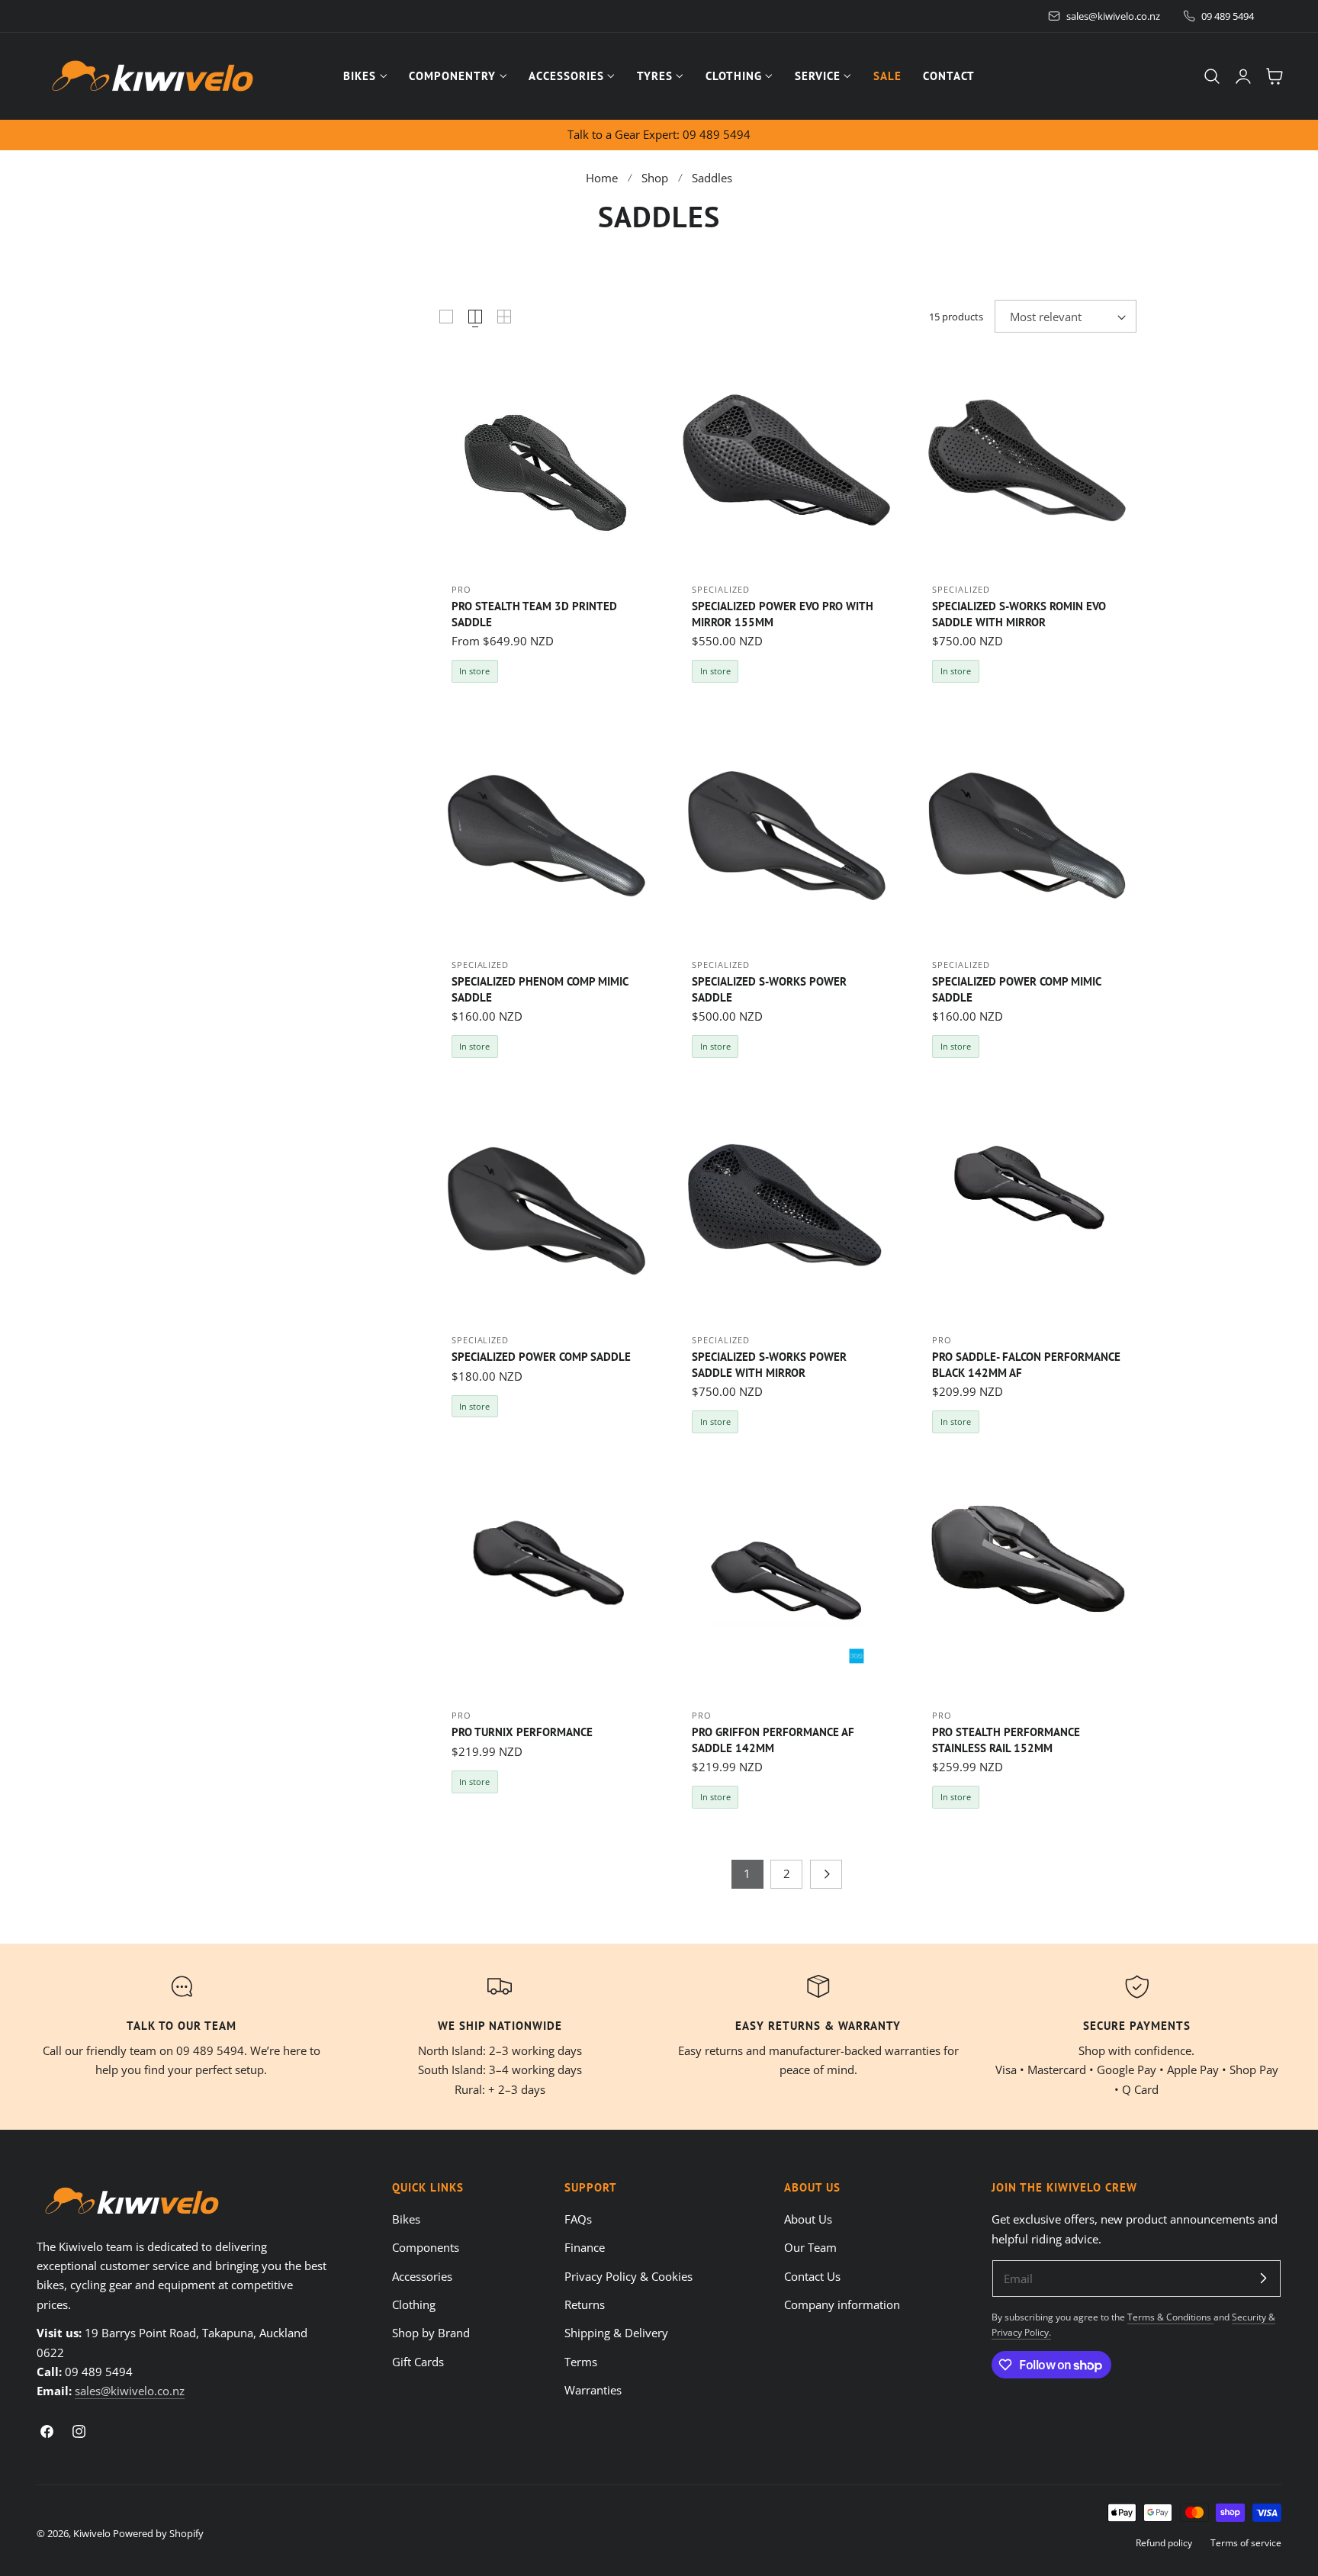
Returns (585, 2304)
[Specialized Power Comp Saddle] (546, 1211)
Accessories (422, 2276)
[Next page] (826, 1874)
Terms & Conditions (1170, 2317)
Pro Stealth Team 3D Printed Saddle (534, 614)
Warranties (593, 2390)
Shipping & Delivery (616, 2333)
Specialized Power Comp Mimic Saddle (1016, 989)
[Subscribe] (1263, 2278)
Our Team (810, 2248)
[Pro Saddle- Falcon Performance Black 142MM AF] (1027, 1211)
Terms (581, 2362)
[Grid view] (446, 317)
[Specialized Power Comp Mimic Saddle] (1027, 836)
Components (426, 2248)
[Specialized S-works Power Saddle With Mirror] (787, 1211)
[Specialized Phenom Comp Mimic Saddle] (546, 836)
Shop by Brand (431, 2333)
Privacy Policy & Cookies (628, 2276)
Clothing (414, 2304)
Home (602, 178)
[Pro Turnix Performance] (546, 1586)
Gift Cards (418, 2362)
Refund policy (1164, 2542)
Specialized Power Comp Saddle (541, 1356)
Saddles (712, 178)
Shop (655, 178)
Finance (585, 2248)
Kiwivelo (92, 2533)
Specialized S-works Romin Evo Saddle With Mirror (1019, 614)
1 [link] (747, 1873)
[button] (1212, 76)
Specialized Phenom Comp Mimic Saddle (540, 989)
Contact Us (812, 2276)
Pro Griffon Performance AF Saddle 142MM (773, 1740)
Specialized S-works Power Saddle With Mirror (769, 1364)
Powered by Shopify (158, 2533)
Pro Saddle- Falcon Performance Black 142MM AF (1026, 1364)
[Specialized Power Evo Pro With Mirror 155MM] (787, 460)
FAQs (578, 2219)
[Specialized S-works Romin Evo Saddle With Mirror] (1027, 460)
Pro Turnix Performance (522, 1732)
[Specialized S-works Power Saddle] (787, 836)
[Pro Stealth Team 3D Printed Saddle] (546, 460)
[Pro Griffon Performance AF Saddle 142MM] (787, 1586)
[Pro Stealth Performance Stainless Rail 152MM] (1027, 1586)
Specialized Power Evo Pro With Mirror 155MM (783, 614)
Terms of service (1246, 2542)
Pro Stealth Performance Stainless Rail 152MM (1006, 1740)
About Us (808, 2219)
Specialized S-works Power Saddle (769, 989)
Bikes (406, 2219)
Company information (842, 2304)
